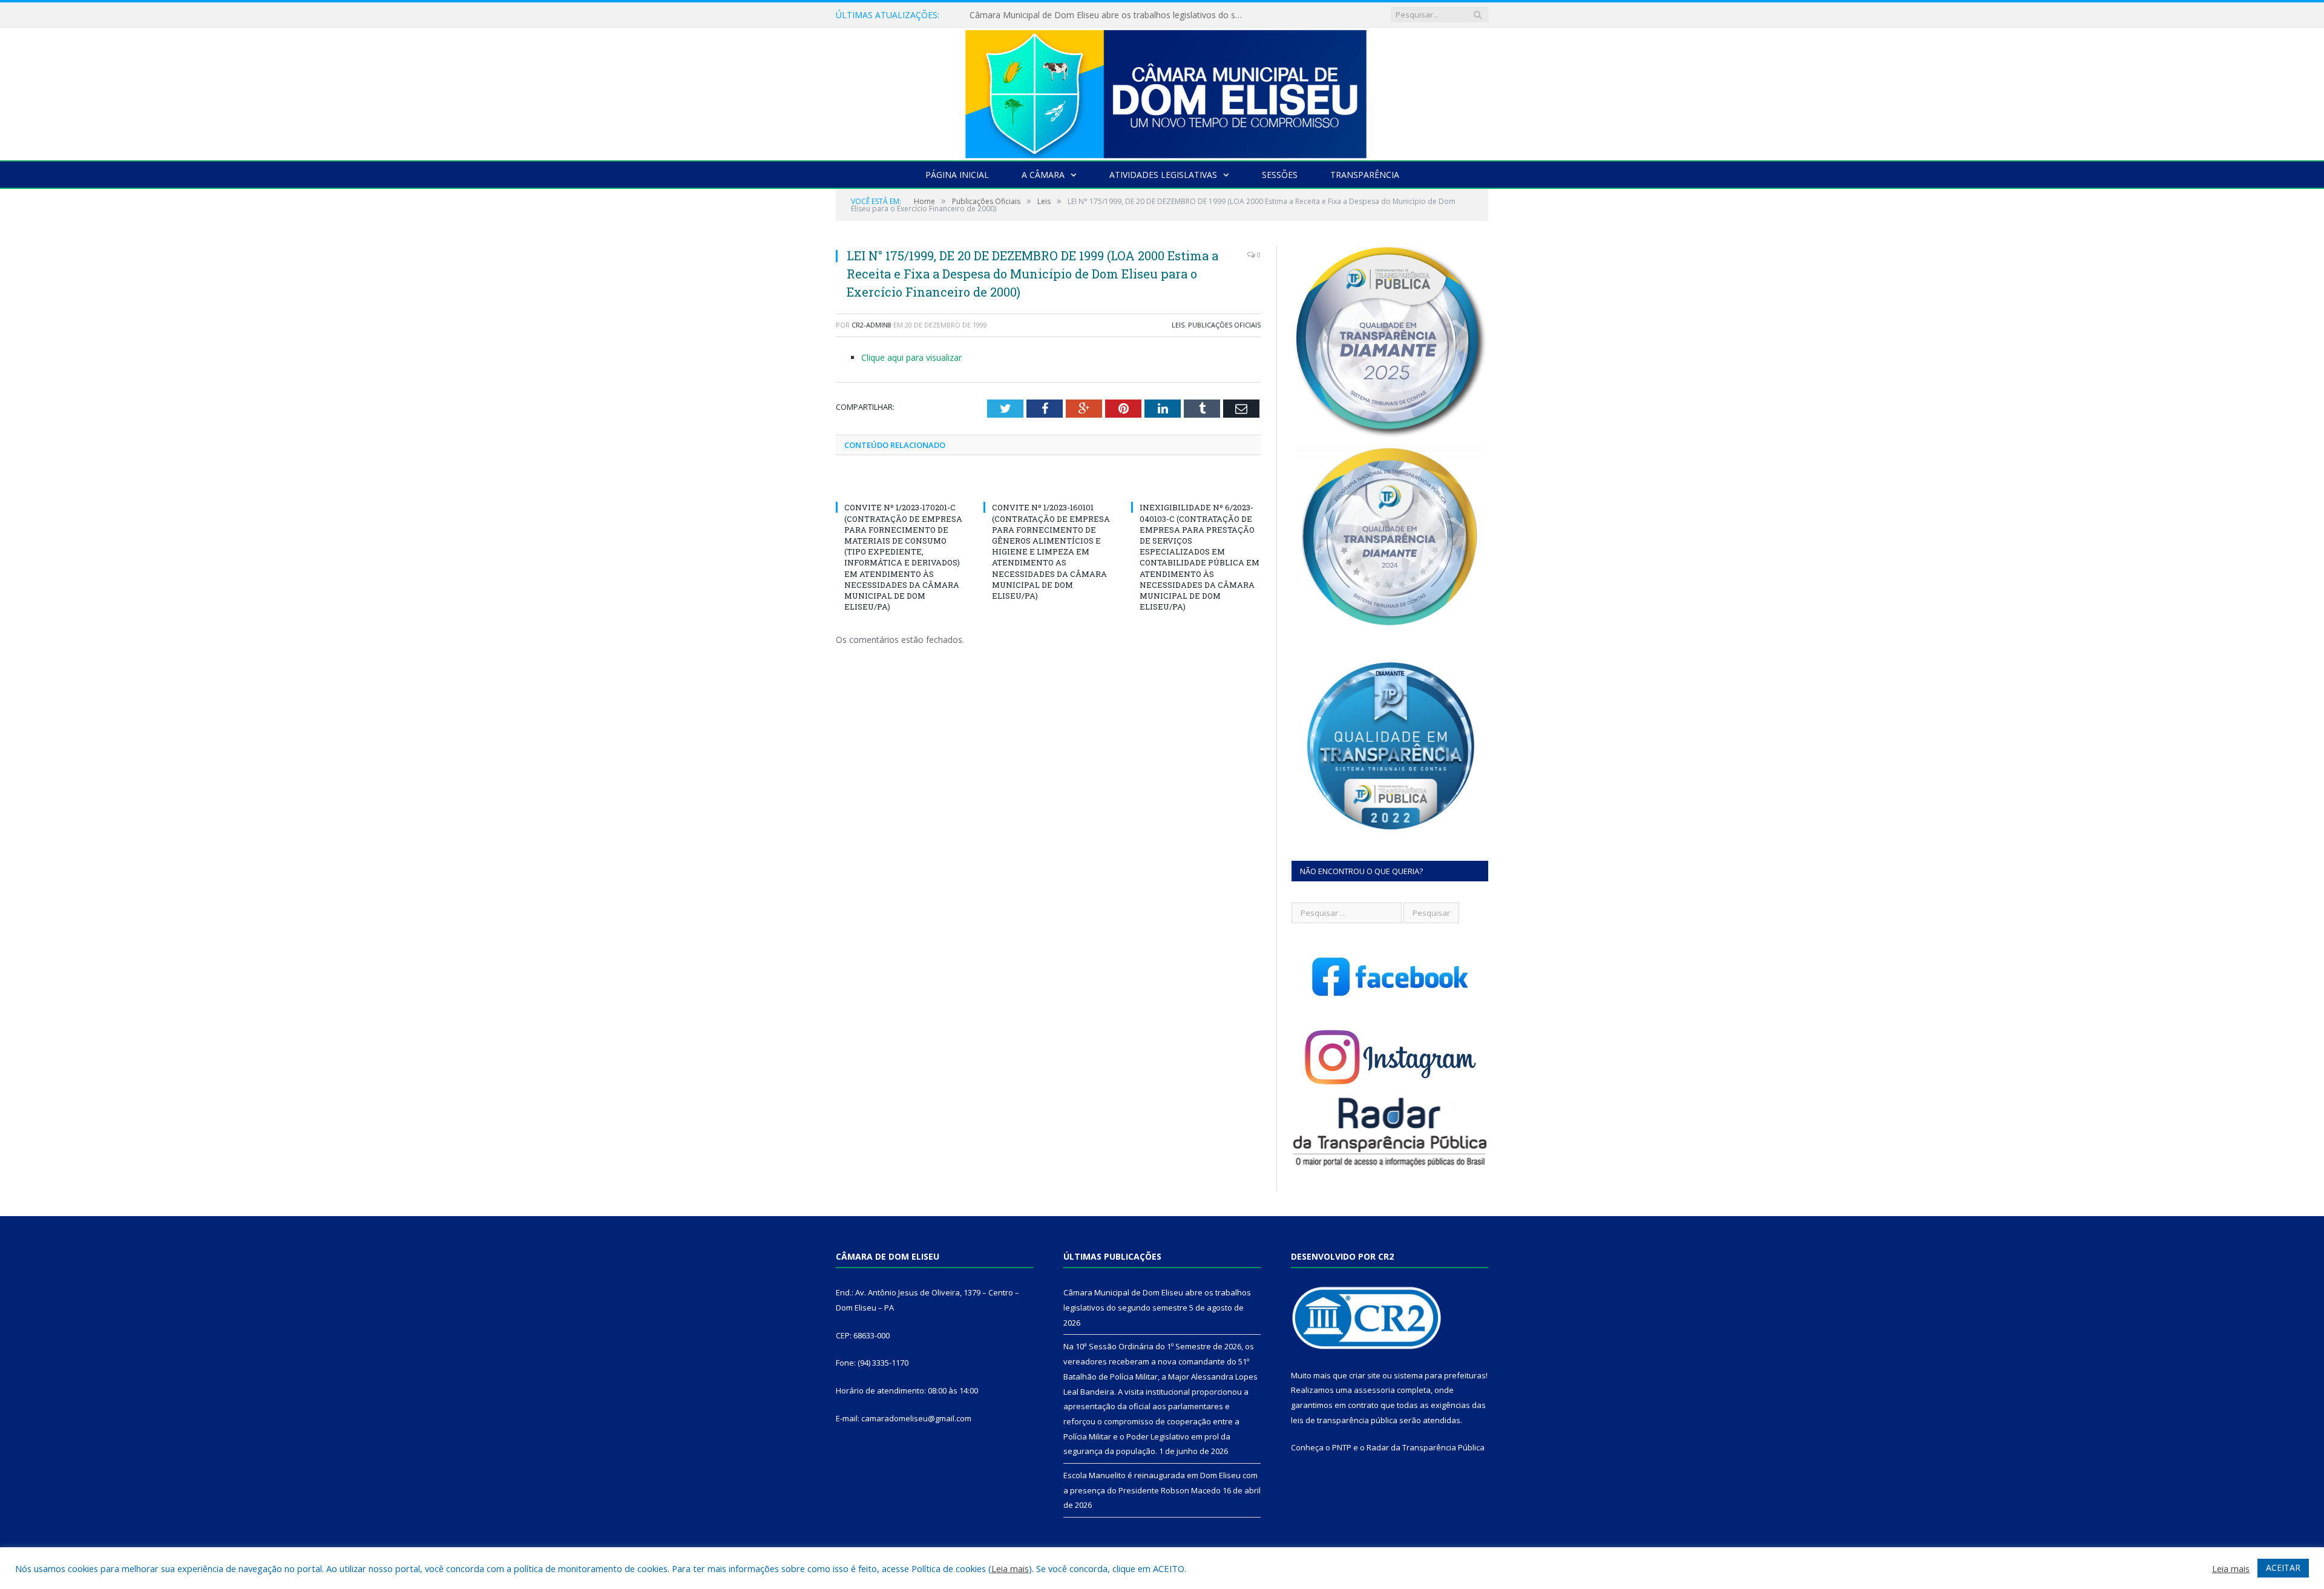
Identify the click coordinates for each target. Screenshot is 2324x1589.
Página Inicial (957, 175)
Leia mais (1010, 1568)
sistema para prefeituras (1440, 1375)
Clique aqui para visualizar (911, 357)
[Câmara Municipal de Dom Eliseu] (1162, 91)
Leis (1178, 325)
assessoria (1374, 1390)
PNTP (1342, 1447)
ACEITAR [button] (2283, 1568)
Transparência (1365, 175)
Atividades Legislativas (1163, 175)
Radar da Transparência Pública (1426, 1447)
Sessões (1280, 175)
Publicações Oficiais (1224, 325)
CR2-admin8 (871, 325)
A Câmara (1043, 175)
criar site (1365, 1375)
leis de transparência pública (1344, 1420)
